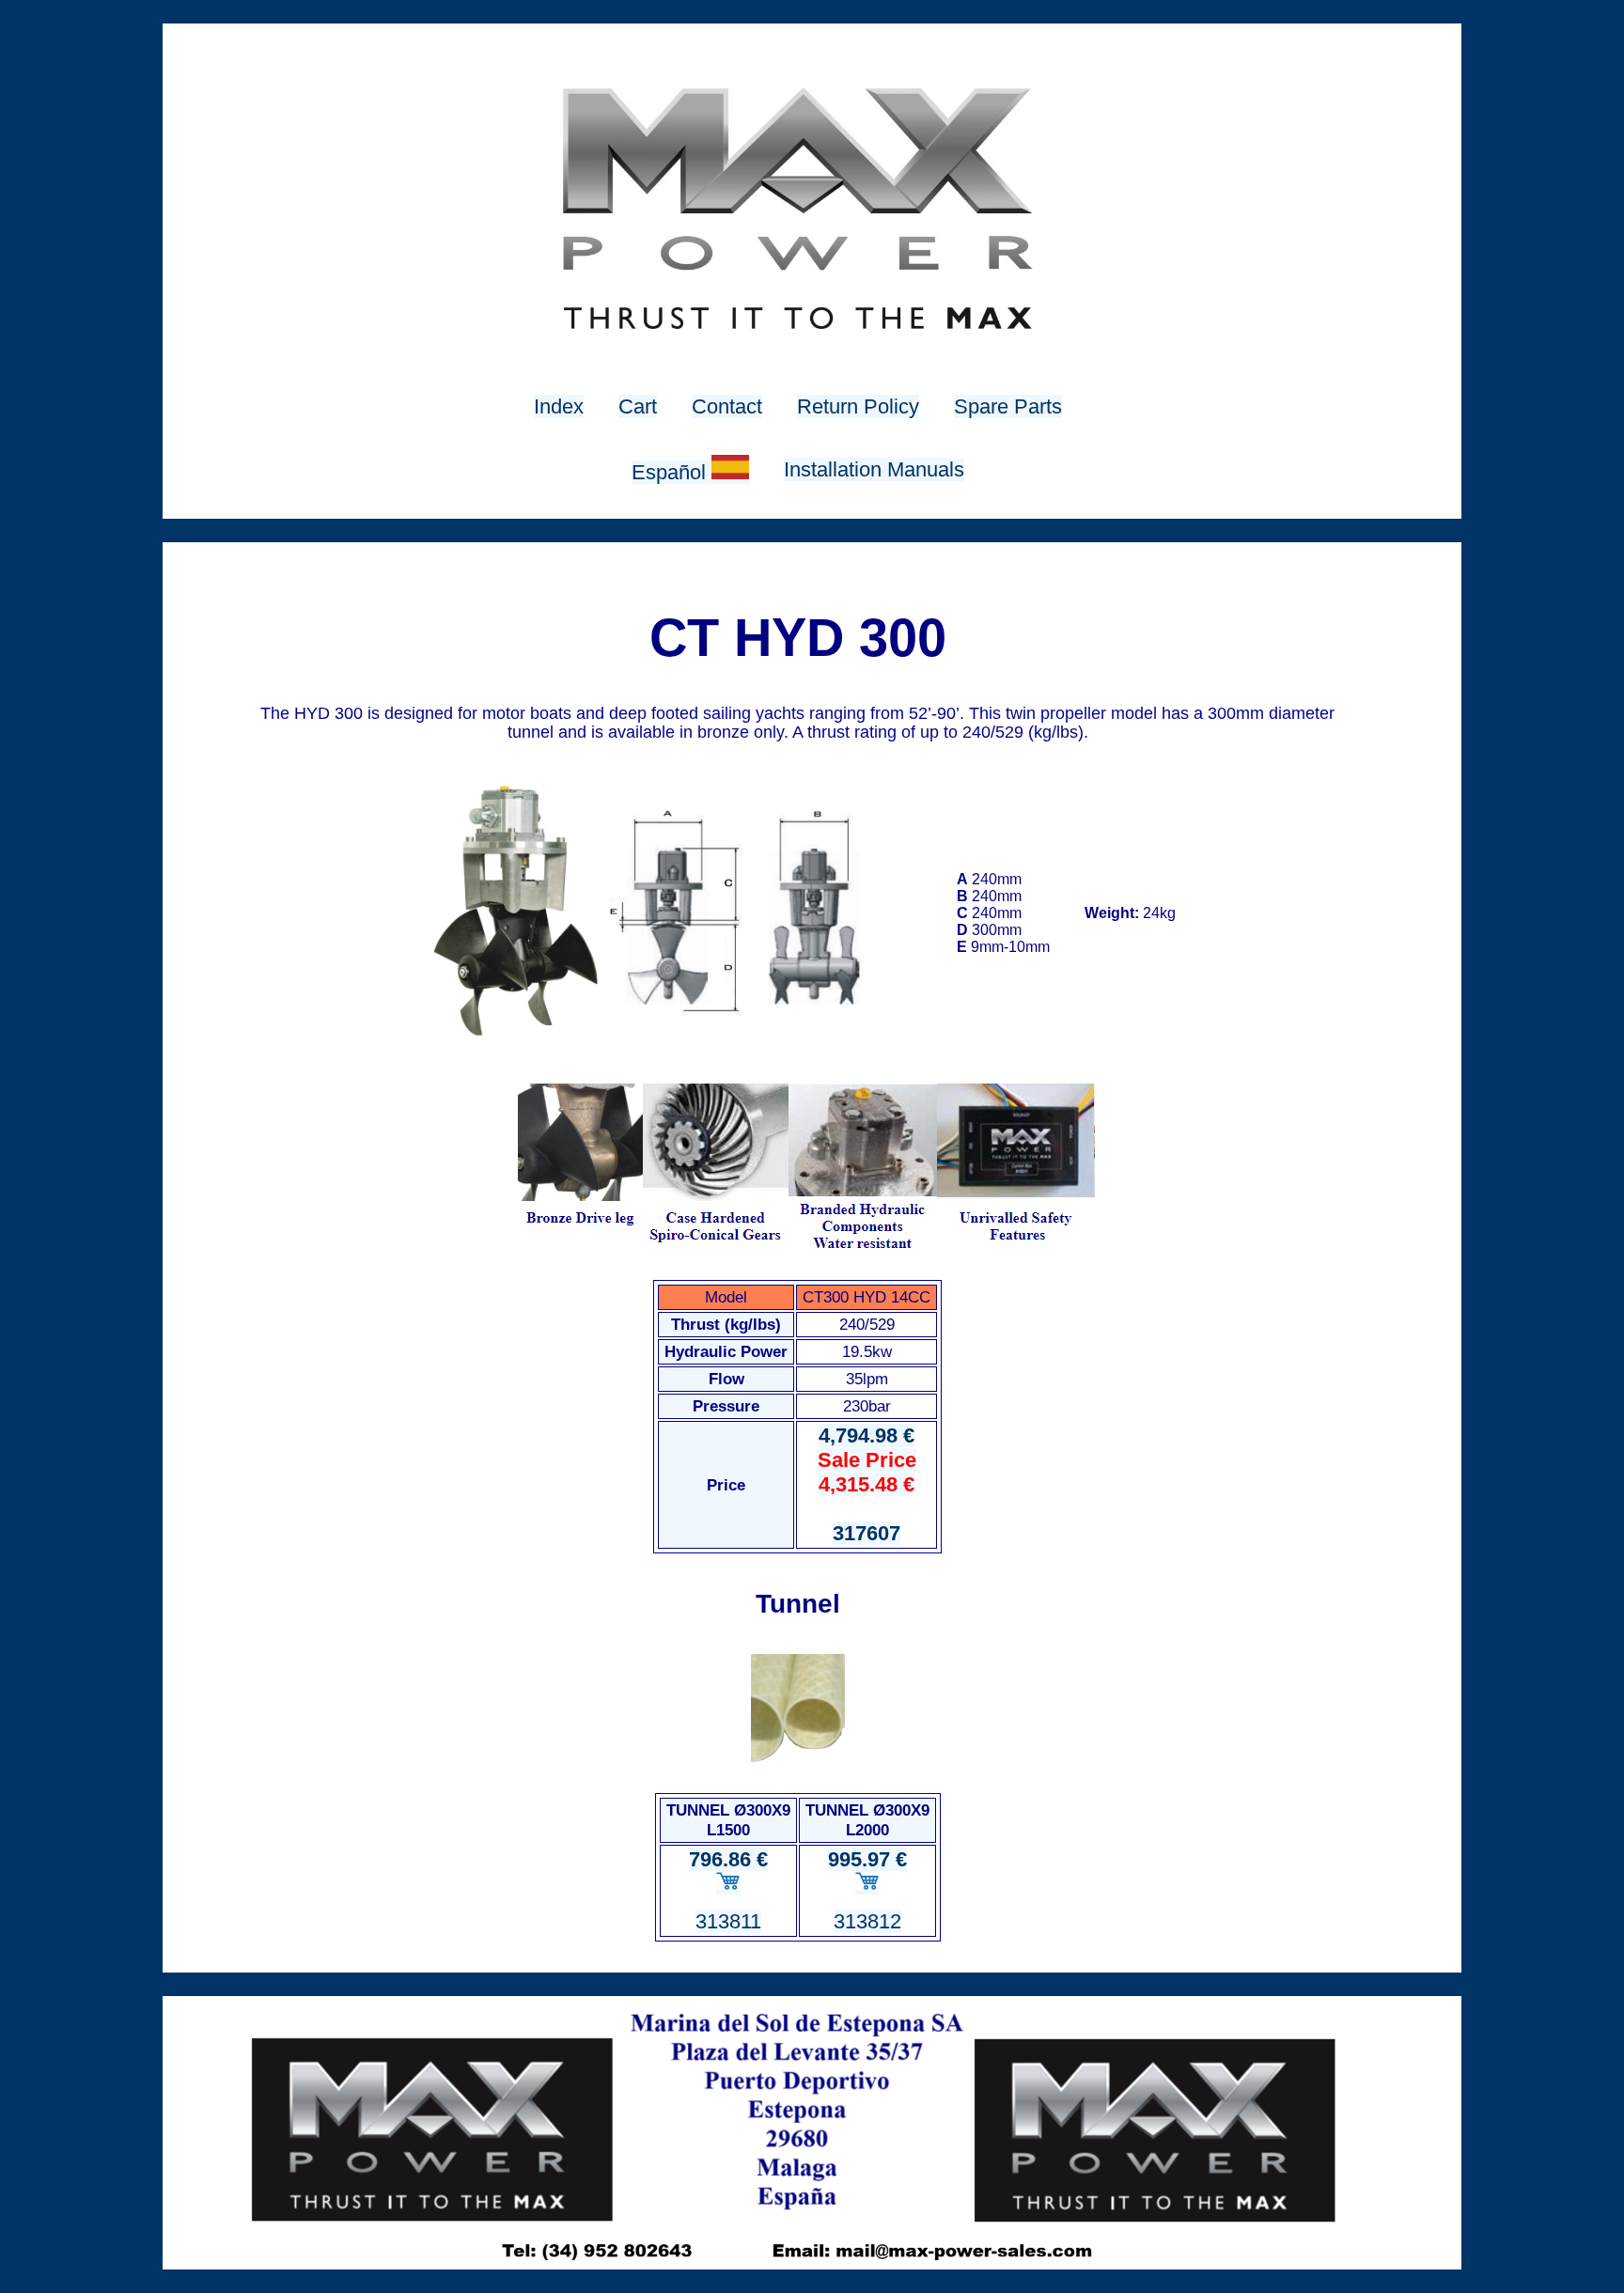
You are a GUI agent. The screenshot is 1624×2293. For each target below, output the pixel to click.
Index (559, 406)
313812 (867, 1921)
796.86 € (728, 1859)
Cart (638, 406)
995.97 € (867, 1859)
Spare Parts (1008, 406)
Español (671, 472)
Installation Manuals (874, 469)
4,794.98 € (867, 1460)
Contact (727, 406)
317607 (867, 1533)
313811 (728, 1921)
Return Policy (858, 406)
